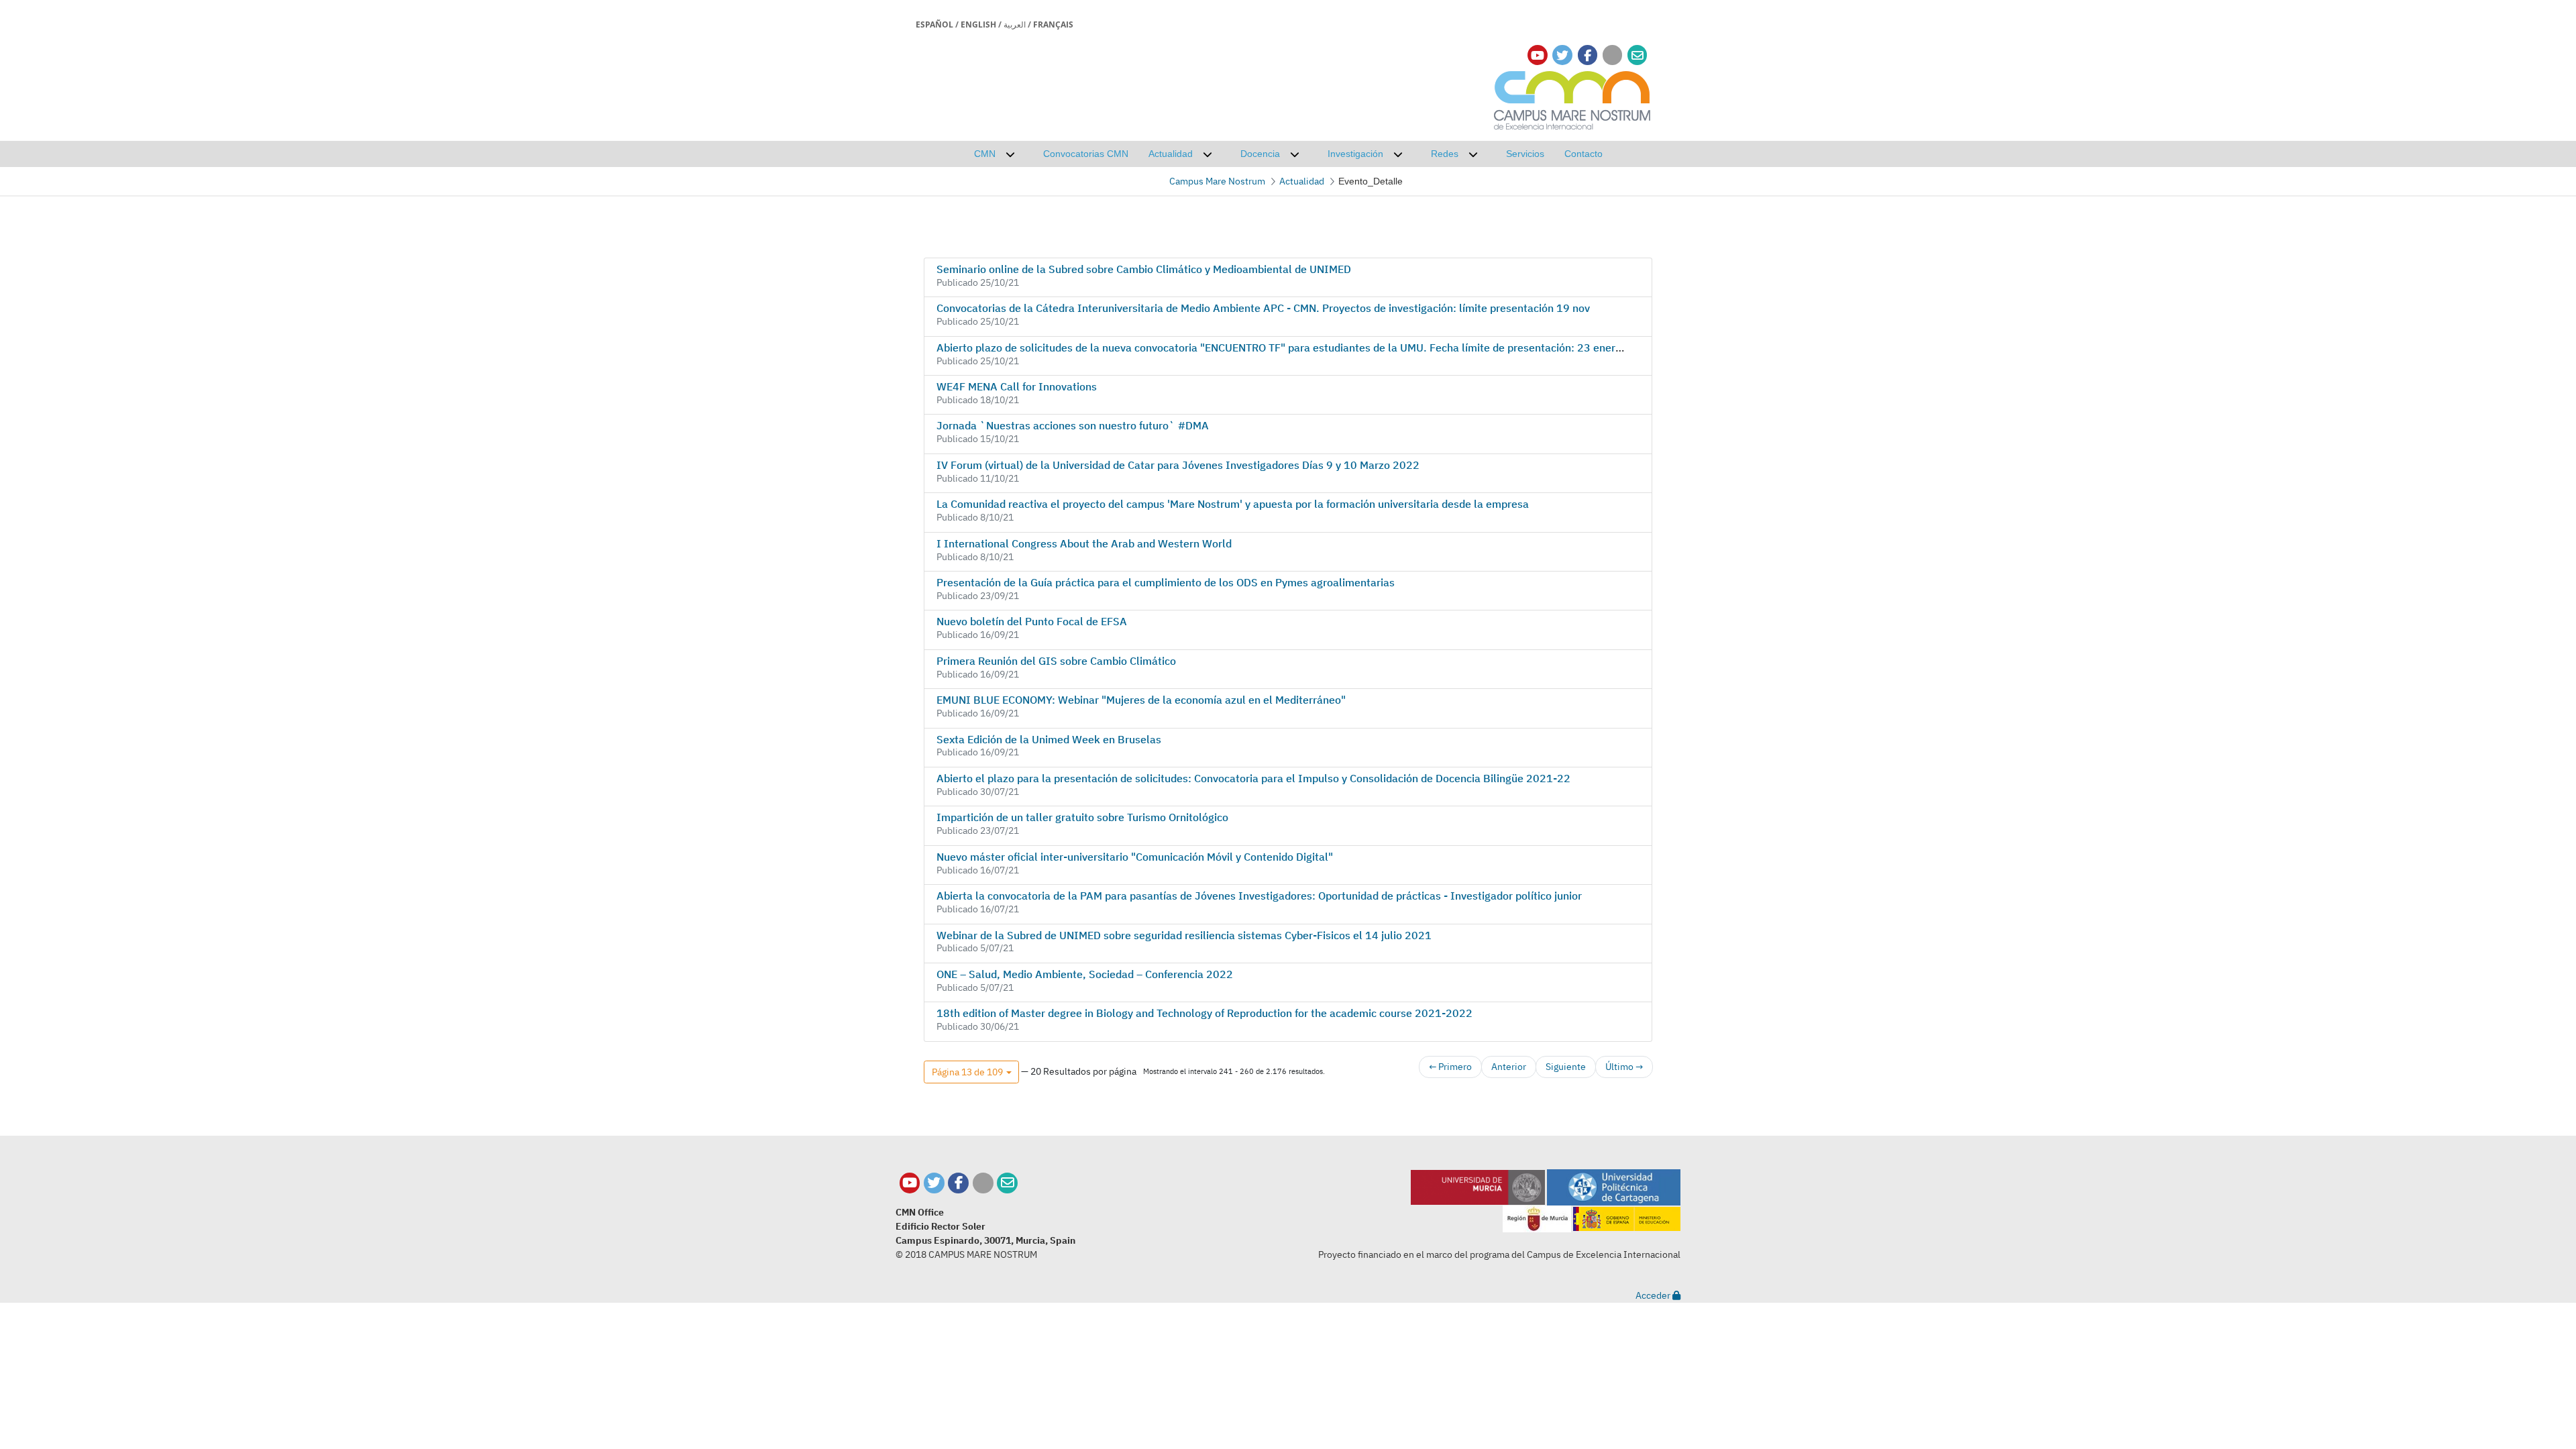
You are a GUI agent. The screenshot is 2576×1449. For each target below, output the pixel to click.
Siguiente (1566, 1067)
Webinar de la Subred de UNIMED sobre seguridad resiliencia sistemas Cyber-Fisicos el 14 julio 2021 (1184, 935)
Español (934, 24)
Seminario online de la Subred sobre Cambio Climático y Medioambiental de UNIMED (1144, 269)
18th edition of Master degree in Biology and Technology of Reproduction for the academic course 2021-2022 (1204, 1013)
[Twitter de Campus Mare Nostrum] (934, 1183)
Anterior (1509, 1067)
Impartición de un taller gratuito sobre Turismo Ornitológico (1082, 817)
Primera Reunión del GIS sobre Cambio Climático (1056, 661)
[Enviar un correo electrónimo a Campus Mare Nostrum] (1638, 55)
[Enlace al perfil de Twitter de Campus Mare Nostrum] (1562, 55)
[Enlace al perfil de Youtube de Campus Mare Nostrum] (1538, 55)
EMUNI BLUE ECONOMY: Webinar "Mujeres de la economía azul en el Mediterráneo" (1141, 700)
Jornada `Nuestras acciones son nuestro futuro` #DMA (1073, 425)
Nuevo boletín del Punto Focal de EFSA (1032, 621)
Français (1053, 24)
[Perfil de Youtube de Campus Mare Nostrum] (910, 1183)
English (978, 24)
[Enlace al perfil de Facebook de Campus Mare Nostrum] (1588, 55)
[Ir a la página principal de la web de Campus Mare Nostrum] (1572, 98)
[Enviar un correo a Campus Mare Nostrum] (1007, 1183)
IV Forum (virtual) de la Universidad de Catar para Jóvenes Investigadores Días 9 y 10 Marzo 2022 (1178, 465)
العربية (1015, 24)
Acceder (1654, 1295)
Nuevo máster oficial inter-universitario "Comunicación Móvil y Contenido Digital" (1135, 857)
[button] (971, 1072)
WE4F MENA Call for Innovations (1017, 386)
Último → (1624, 1067)
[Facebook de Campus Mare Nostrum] (958, 1183)
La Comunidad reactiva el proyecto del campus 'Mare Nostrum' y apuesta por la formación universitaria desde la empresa (1233, 504)
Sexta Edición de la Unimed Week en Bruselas (1049, 739)
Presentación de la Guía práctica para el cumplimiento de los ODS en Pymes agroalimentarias (1166, 582)
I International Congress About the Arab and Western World (1084, 543)
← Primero (1450, 1067)
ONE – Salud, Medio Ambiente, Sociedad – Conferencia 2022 (1085, 974)
